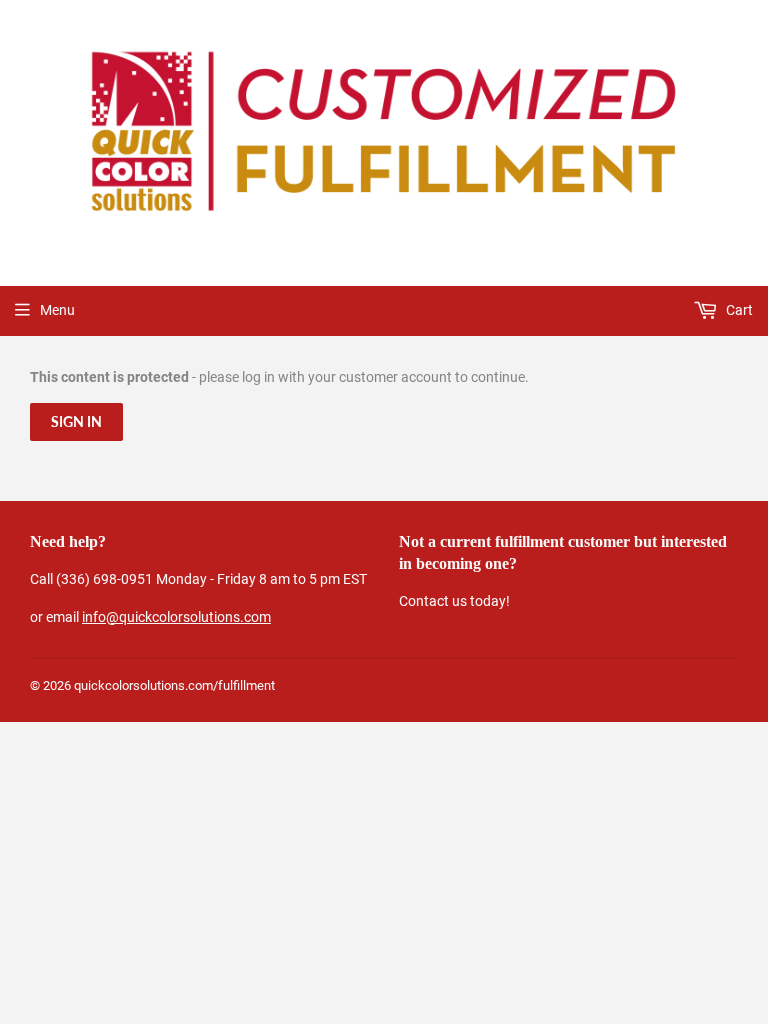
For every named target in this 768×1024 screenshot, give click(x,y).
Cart (738, 310)
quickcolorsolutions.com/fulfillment (174, 685)
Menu (57, 310)
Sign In (76, 421)
